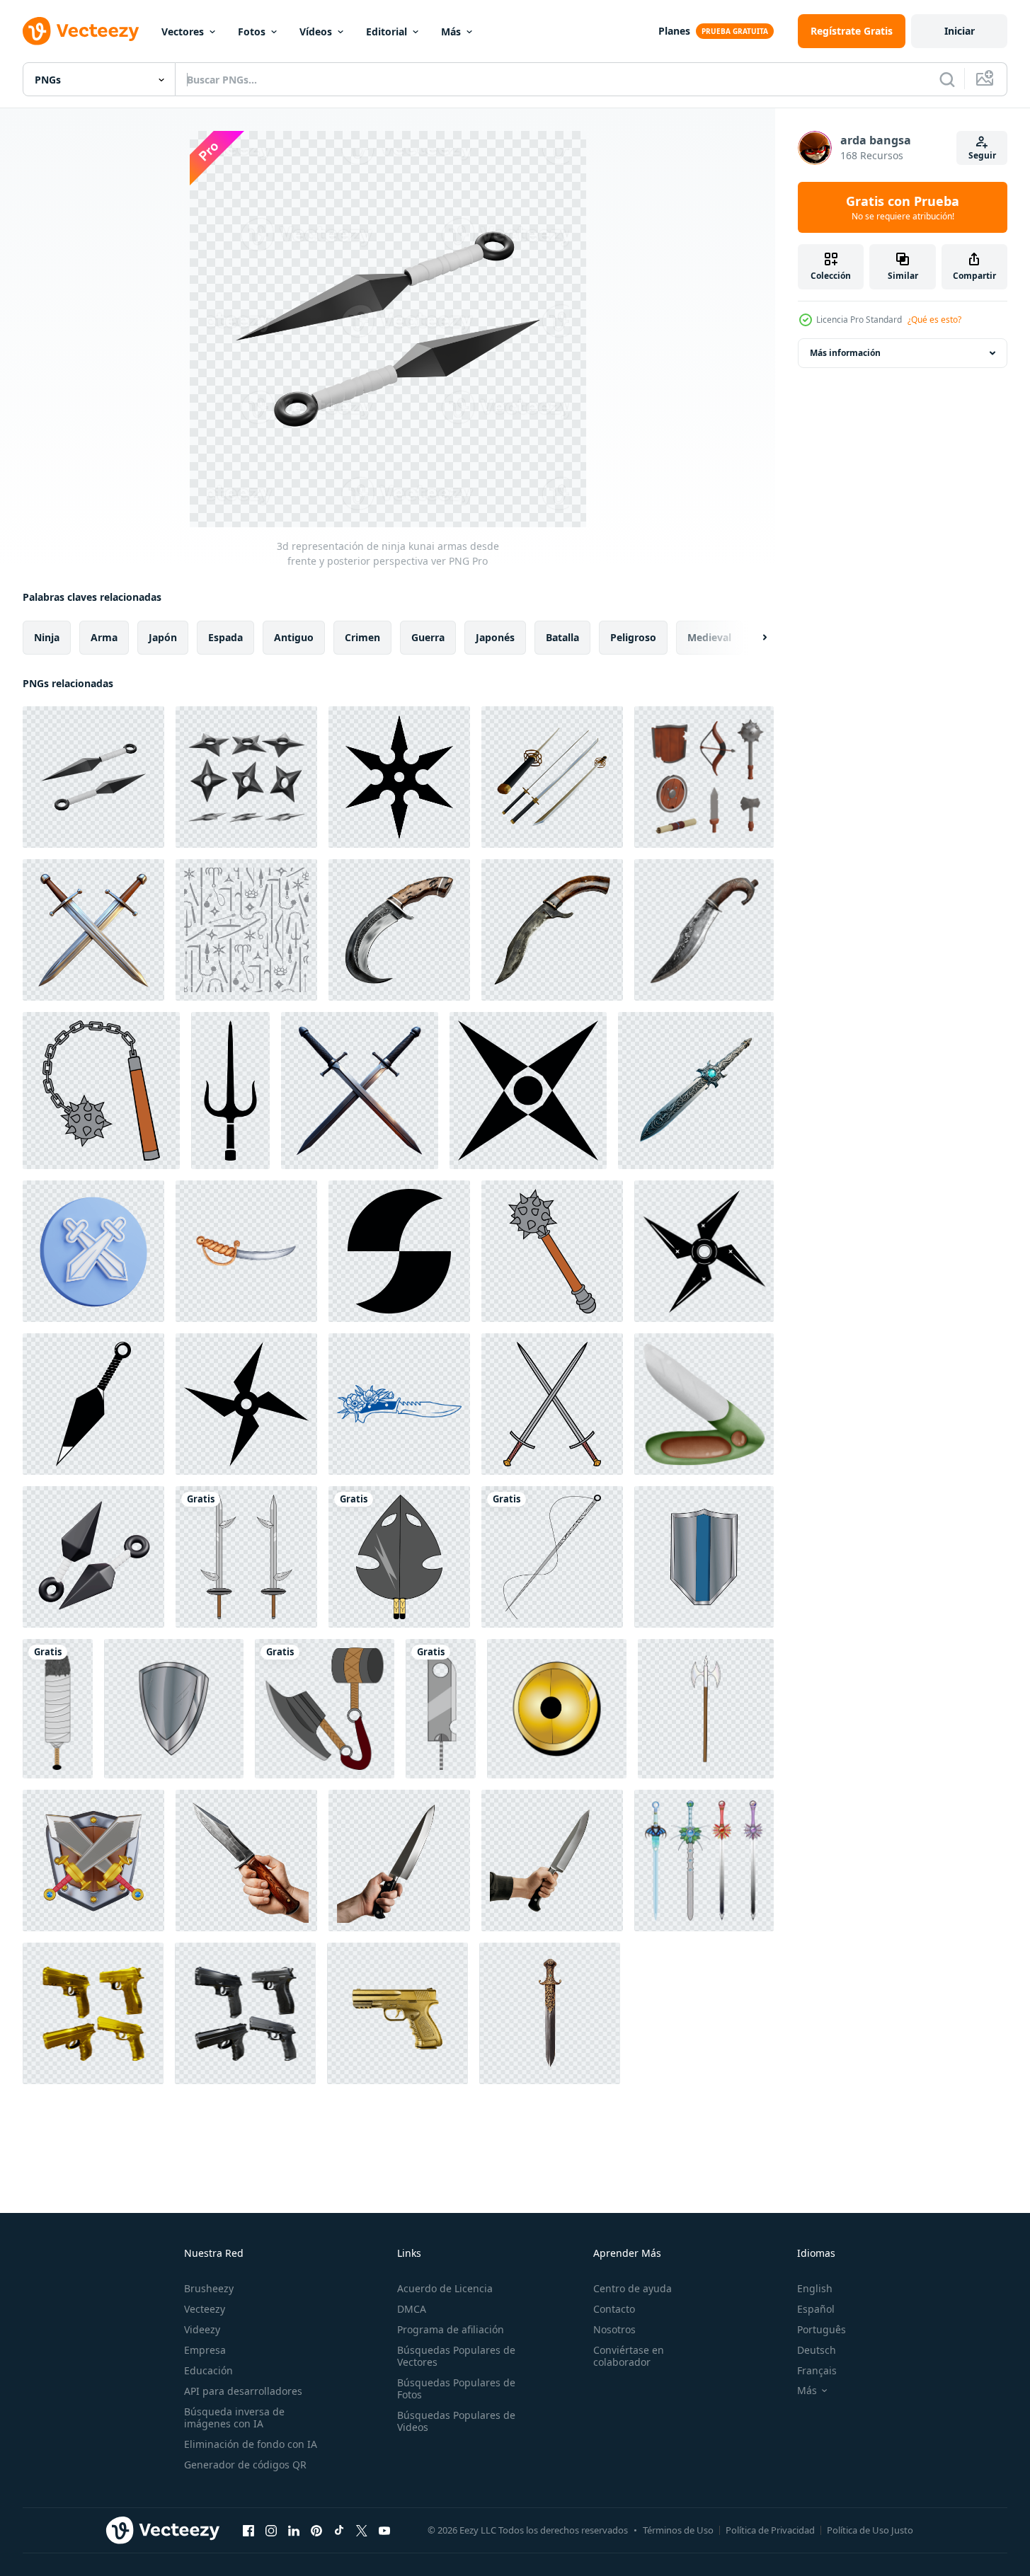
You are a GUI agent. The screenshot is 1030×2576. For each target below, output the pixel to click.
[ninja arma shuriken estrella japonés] (528, 1091)
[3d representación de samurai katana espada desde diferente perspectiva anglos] (552, 777)
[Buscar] (947, 79)
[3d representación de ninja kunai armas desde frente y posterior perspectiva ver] (93, 777)
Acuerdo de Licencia (445, 2288)
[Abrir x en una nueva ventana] (362, 2530)
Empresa (205, 2350)
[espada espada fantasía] (704, 1861)
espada (225, 637)
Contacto (614, 2309)
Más (451, 31)
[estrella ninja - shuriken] (399, 777)
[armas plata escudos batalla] (704, 1557)
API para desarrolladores (243, 2391)
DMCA (412, 2309)
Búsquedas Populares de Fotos (456, 2388)
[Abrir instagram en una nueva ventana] (271, 2530)
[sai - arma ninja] (230, 1091)
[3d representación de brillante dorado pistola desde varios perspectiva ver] (93, 2013)
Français (817, 2370)
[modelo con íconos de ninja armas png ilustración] (246, 930)
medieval (709, 637)
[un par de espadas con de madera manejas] (93, 930)
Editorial (387, 31)
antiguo (294, 637)
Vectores (183, 31)
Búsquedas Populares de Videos (456, 2421)
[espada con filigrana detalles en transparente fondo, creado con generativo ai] (550, 2013)
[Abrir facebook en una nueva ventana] (248, 2530)
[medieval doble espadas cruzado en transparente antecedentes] (360, 1091)
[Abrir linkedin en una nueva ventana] (294, 2530)
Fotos (252, 31)
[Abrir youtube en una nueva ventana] (384, 2530)
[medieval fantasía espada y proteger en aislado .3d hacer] (93, 1861)
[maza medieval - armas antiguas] (101, 1091)
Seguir (982, 155)
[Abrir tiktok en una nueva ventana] (339, 2530)
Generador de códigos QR (245, 2465)
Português (822, 2329)
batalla (562, 637)
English (815, 2288)
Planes (674, 31)
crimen (362, 637)
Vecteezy (205, 2309)
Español (816, 2309)
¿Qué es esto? (934, 320)
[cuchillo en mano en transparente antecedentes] (246, 1861)
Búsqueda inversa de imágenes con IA (234, 2417)
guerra (428, 637)
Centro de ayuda (633, 2288)
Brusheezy (209, 2288)
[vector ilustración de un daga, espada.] (246, 1557)
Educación (208, 2370)
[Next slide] (753, 638)
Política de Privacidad (770, 2530)
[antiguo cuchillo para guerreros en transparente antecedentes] (399, 930)
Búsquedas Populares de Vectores (456, 2356)
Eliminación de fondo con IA (251, 2444)
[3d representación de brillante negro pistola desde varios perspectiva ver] (245, 2013)
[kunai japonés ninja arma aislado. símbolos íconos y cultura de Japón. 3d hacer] (93, 1557)
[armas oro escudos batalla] (557, 1709)
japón (163, 637)
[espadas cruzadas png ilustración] (552, 1404)
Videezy (202, 2329)
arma (104, 637)
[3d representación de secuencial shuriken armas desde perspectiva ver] (246, 777)
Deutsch (817, 2350)
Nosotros (614, 2329)
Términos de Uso (678, 2530)
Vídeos (316, 31)
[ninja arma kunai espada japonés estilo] (93, 1404)
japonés (495, 637)
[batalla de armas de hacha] (706, 1709)
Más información (845, 353)
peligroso (633, 637)
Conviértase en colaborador (629, 2356)
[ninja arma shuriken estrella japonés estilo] (704, 1251)
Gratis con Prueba (903, 207)
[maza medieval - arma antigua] (552, 1251)
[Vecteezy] (81, 31)
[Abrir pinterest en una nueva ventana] (316, 2530)
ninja (47, 637)
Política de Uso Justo (870, 2530)
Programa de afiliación (451, 2329)
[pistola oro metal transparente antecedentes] (397, 2013)
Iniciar (960, 31)
